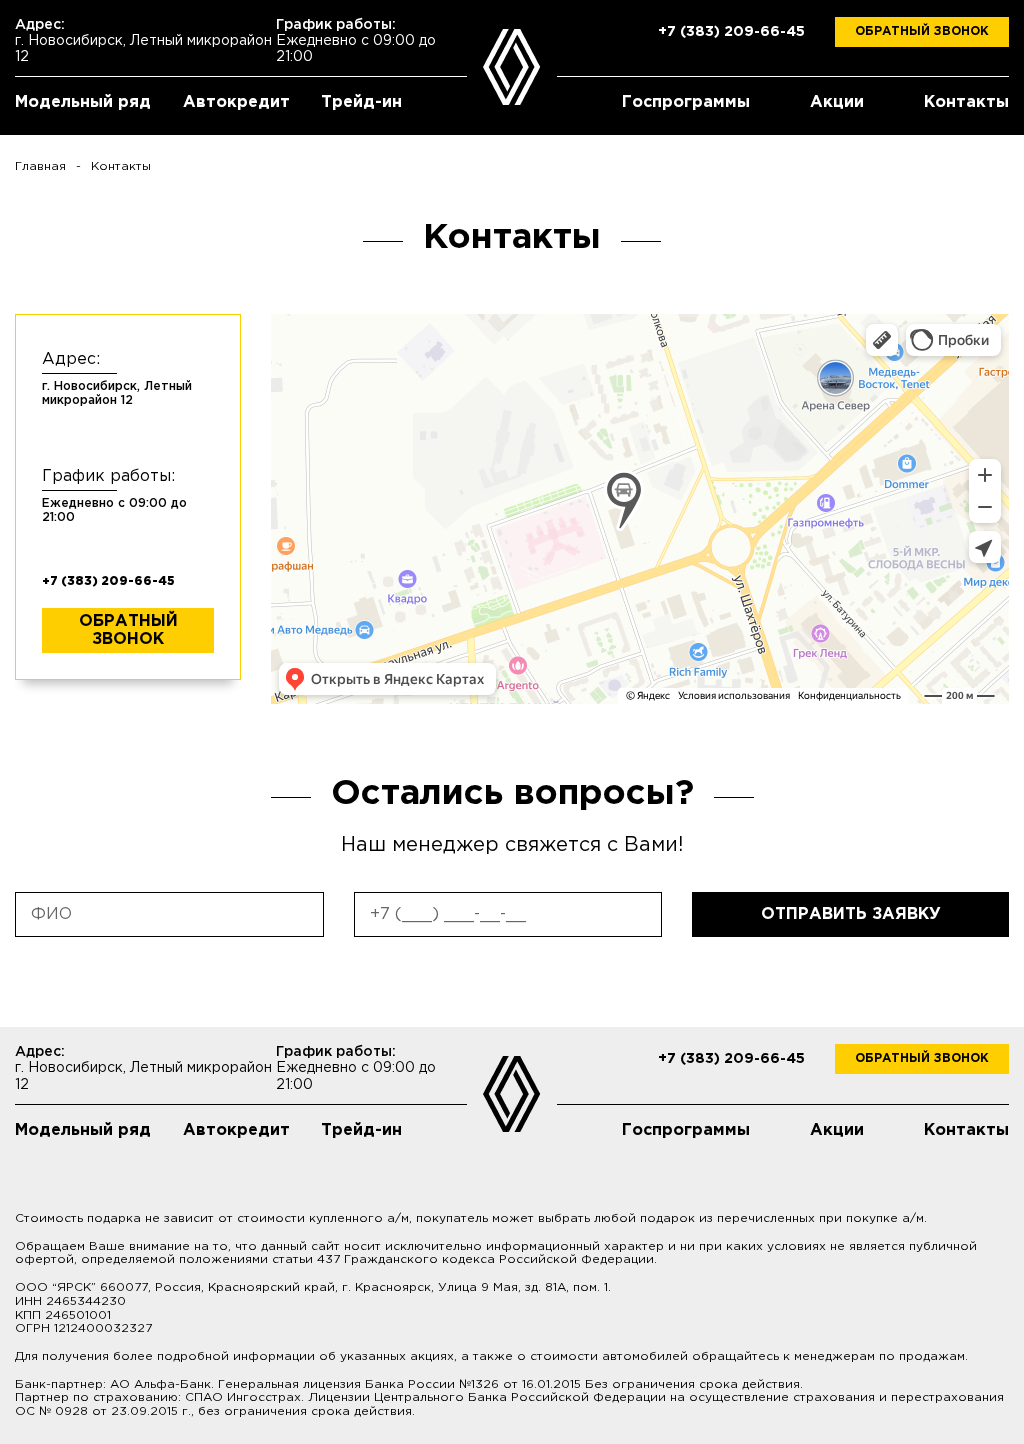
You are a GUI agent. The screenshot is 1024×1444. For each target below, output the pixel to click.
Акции (837, 102)
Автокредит (236, 102)
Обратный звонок (922, 31)
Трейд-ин (361, 102)
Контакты (966, 102)
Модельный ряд (83, 102)
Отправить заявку (851, 914)
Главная (40, 166)
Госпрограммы (686, 102)
